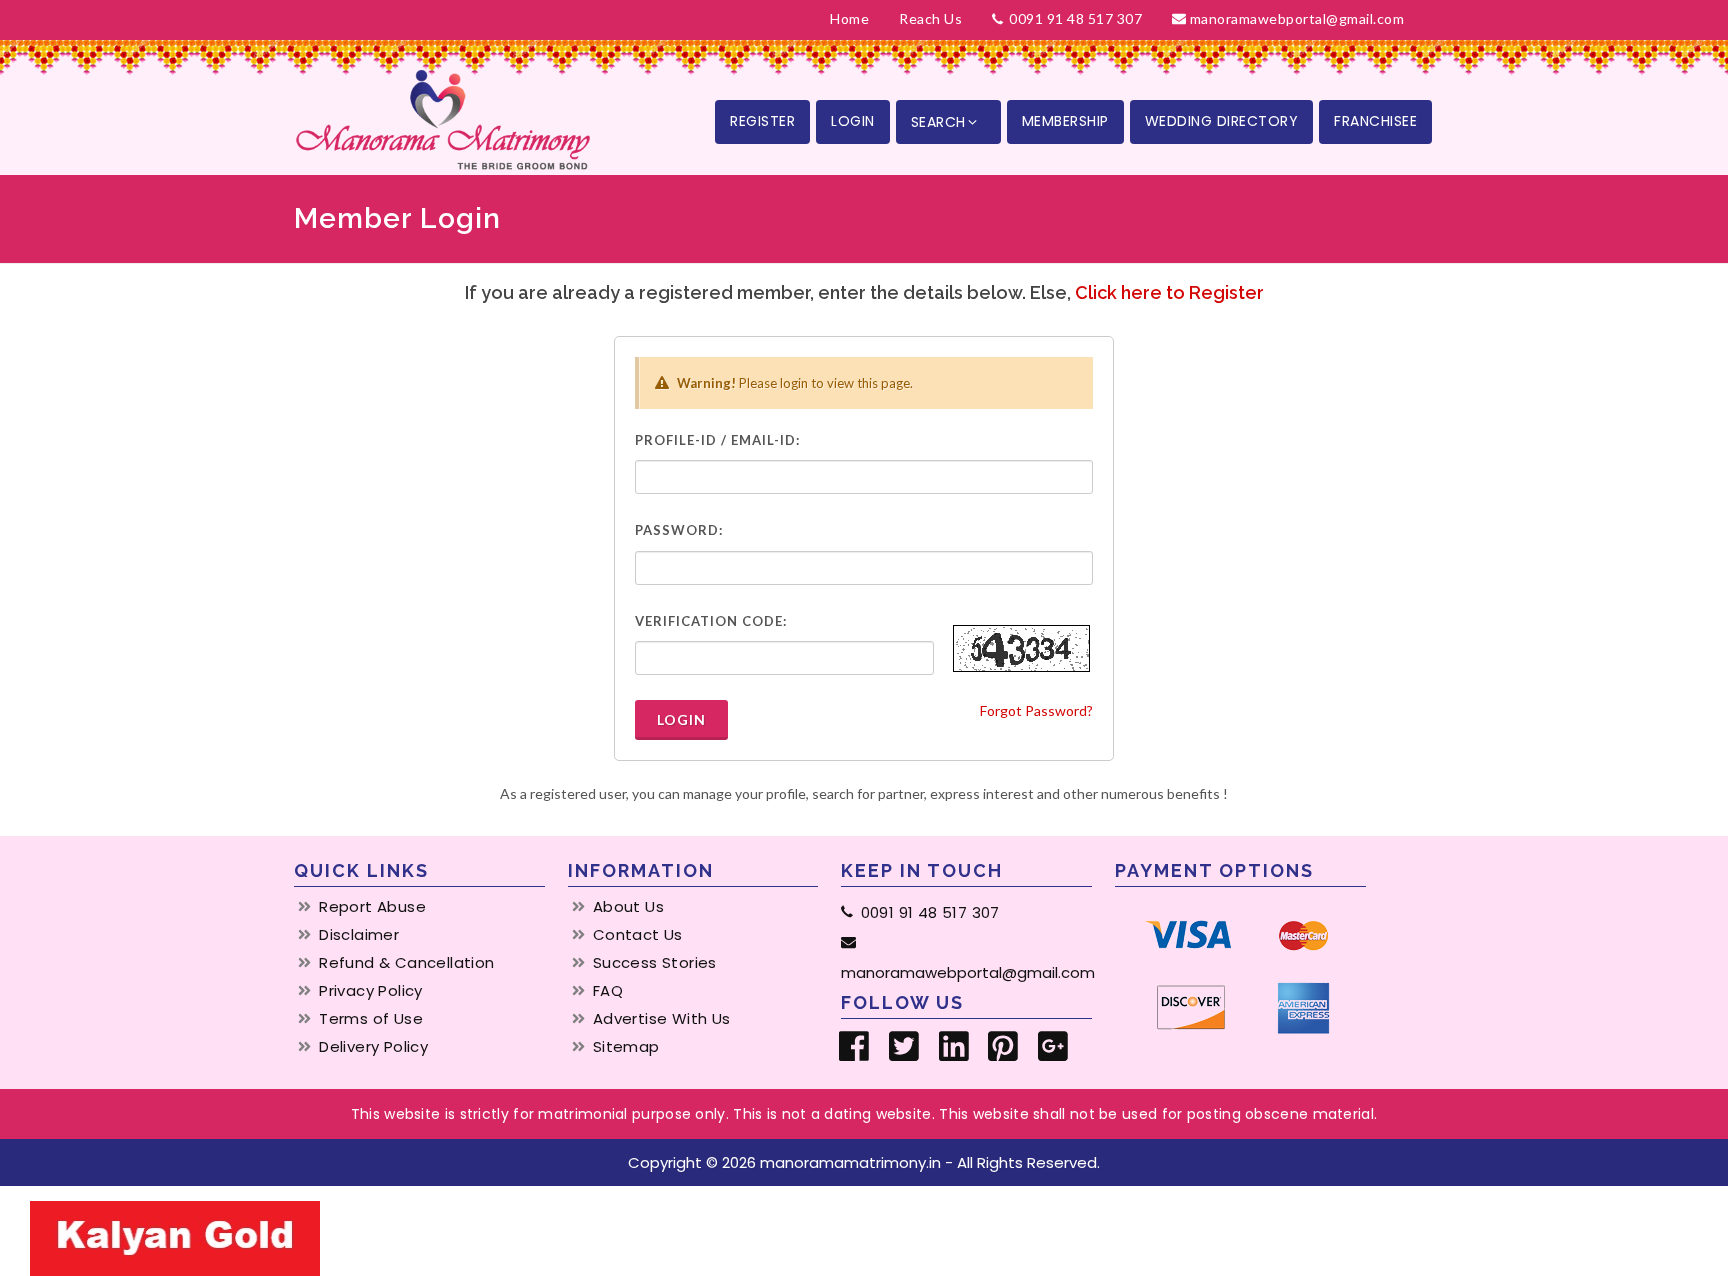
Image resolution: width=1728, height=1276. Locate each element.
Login (681, 719)
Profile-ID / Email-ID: (717, 440)
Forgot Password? (1036, 710)
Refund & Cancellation (406, 963)
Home (849, 18)
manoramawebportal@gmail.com (1297, 18)
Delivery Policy (373, 1047)
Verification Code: (711, 621)
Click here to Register (1169, 292)
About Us (628, 907)
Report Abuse (372, 907)
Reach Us (930, 18)
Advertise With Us (662, 1019)
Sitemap (626, 1047)
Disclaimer (359, 935)
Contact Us (638, 935)
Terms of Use (371, 1019)
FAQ (608, 991)
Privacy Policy (371, 991)
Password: (679, 530)
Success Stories (655, 963)
